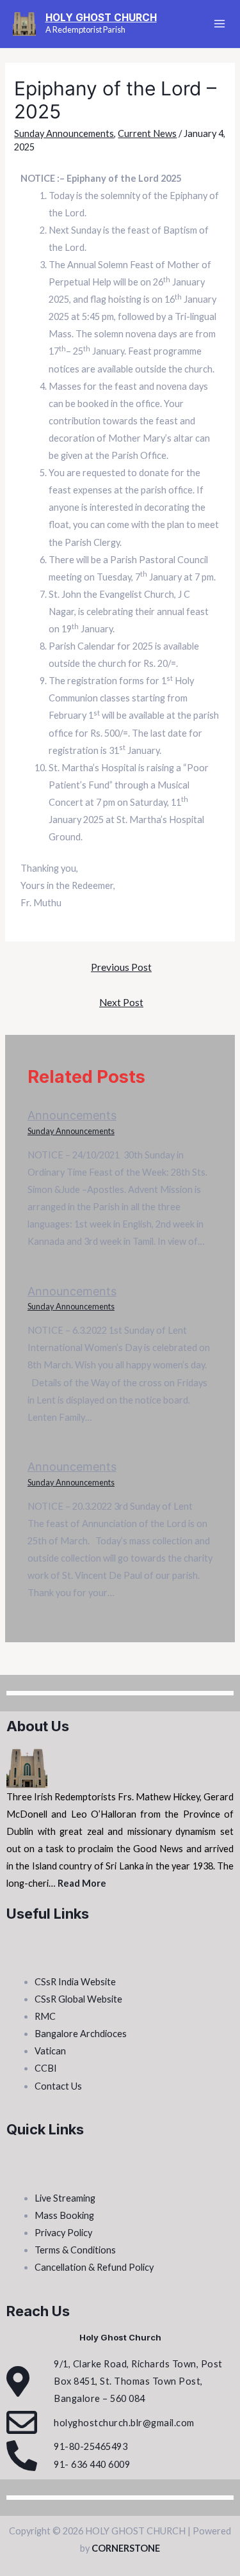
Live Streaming (65, 2198)
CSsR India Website (75, 1982)
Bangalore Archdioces (81, 2034)
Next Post (121, 1002)
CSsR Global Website (78, 1999)
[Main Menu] (220, 24)
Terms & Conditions (75, 2250)
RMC (45, 2016)
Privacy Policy (63, 2233)
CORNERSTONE (126, 2548)
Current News (147, 133)
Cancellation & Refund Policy (94, 2267)
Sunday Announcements (64, 133)
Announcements (72, 1115)
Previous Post (121, 967)
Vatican (50, 2051)
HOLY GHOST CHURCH (101, 18)
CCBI (46, 2068)
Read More (82, 1883)
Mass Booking (64, 2215)
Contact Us (58, 2086)
